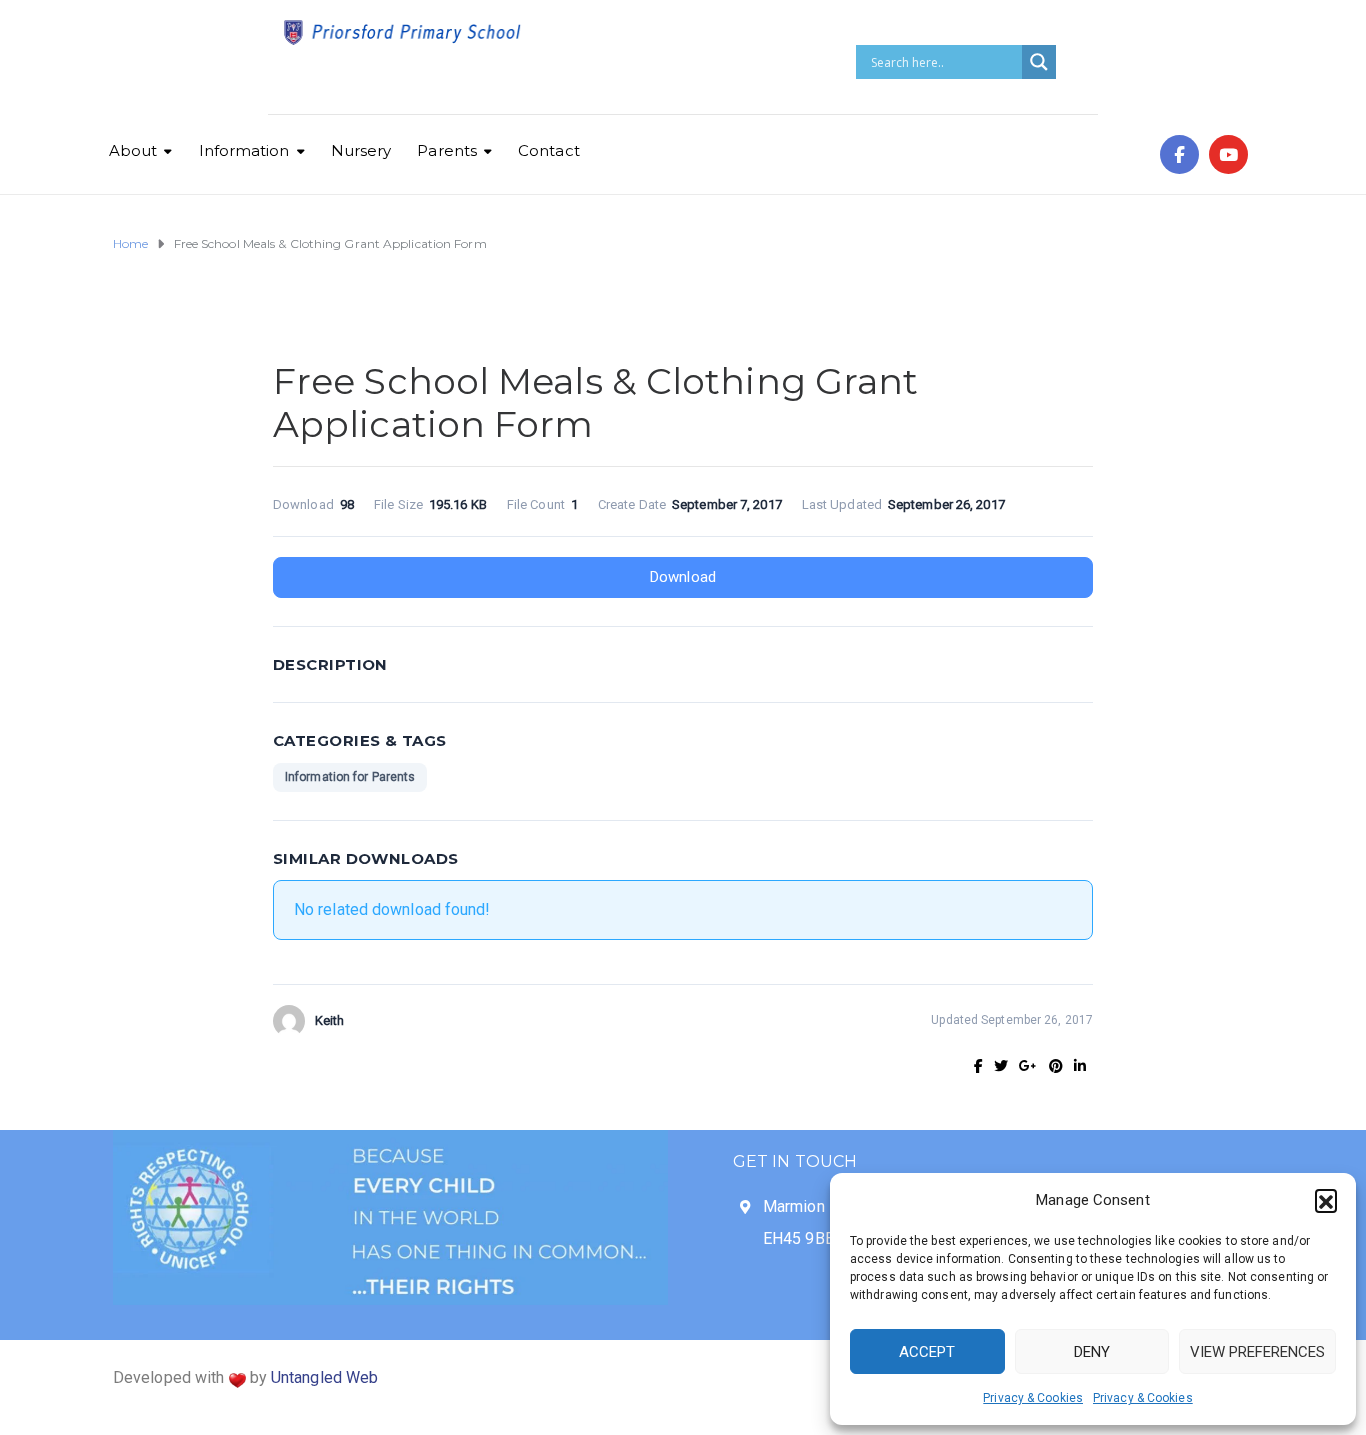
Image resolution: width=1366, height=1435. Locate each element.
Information (244, 150)
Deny (1092, 1352)
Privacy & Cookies (1033, 1398)
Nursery (361, 150)
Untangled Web (324, 1377)
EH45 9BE (798, 1238)
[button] (1326, 1200)
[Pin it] (1056, 1066)
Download (683, 577)
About (133, 150)
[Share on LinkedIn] (1080, 1066)
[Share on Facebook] (978, 1066)
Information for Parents (350, 777)
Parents (447, 150)
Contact (549, 150)
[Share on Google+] (1028, 1066)
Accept (927, 1352)
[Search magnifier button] (1039, 62)
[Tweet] (1001, 1066)
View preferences (1257, 1352)
